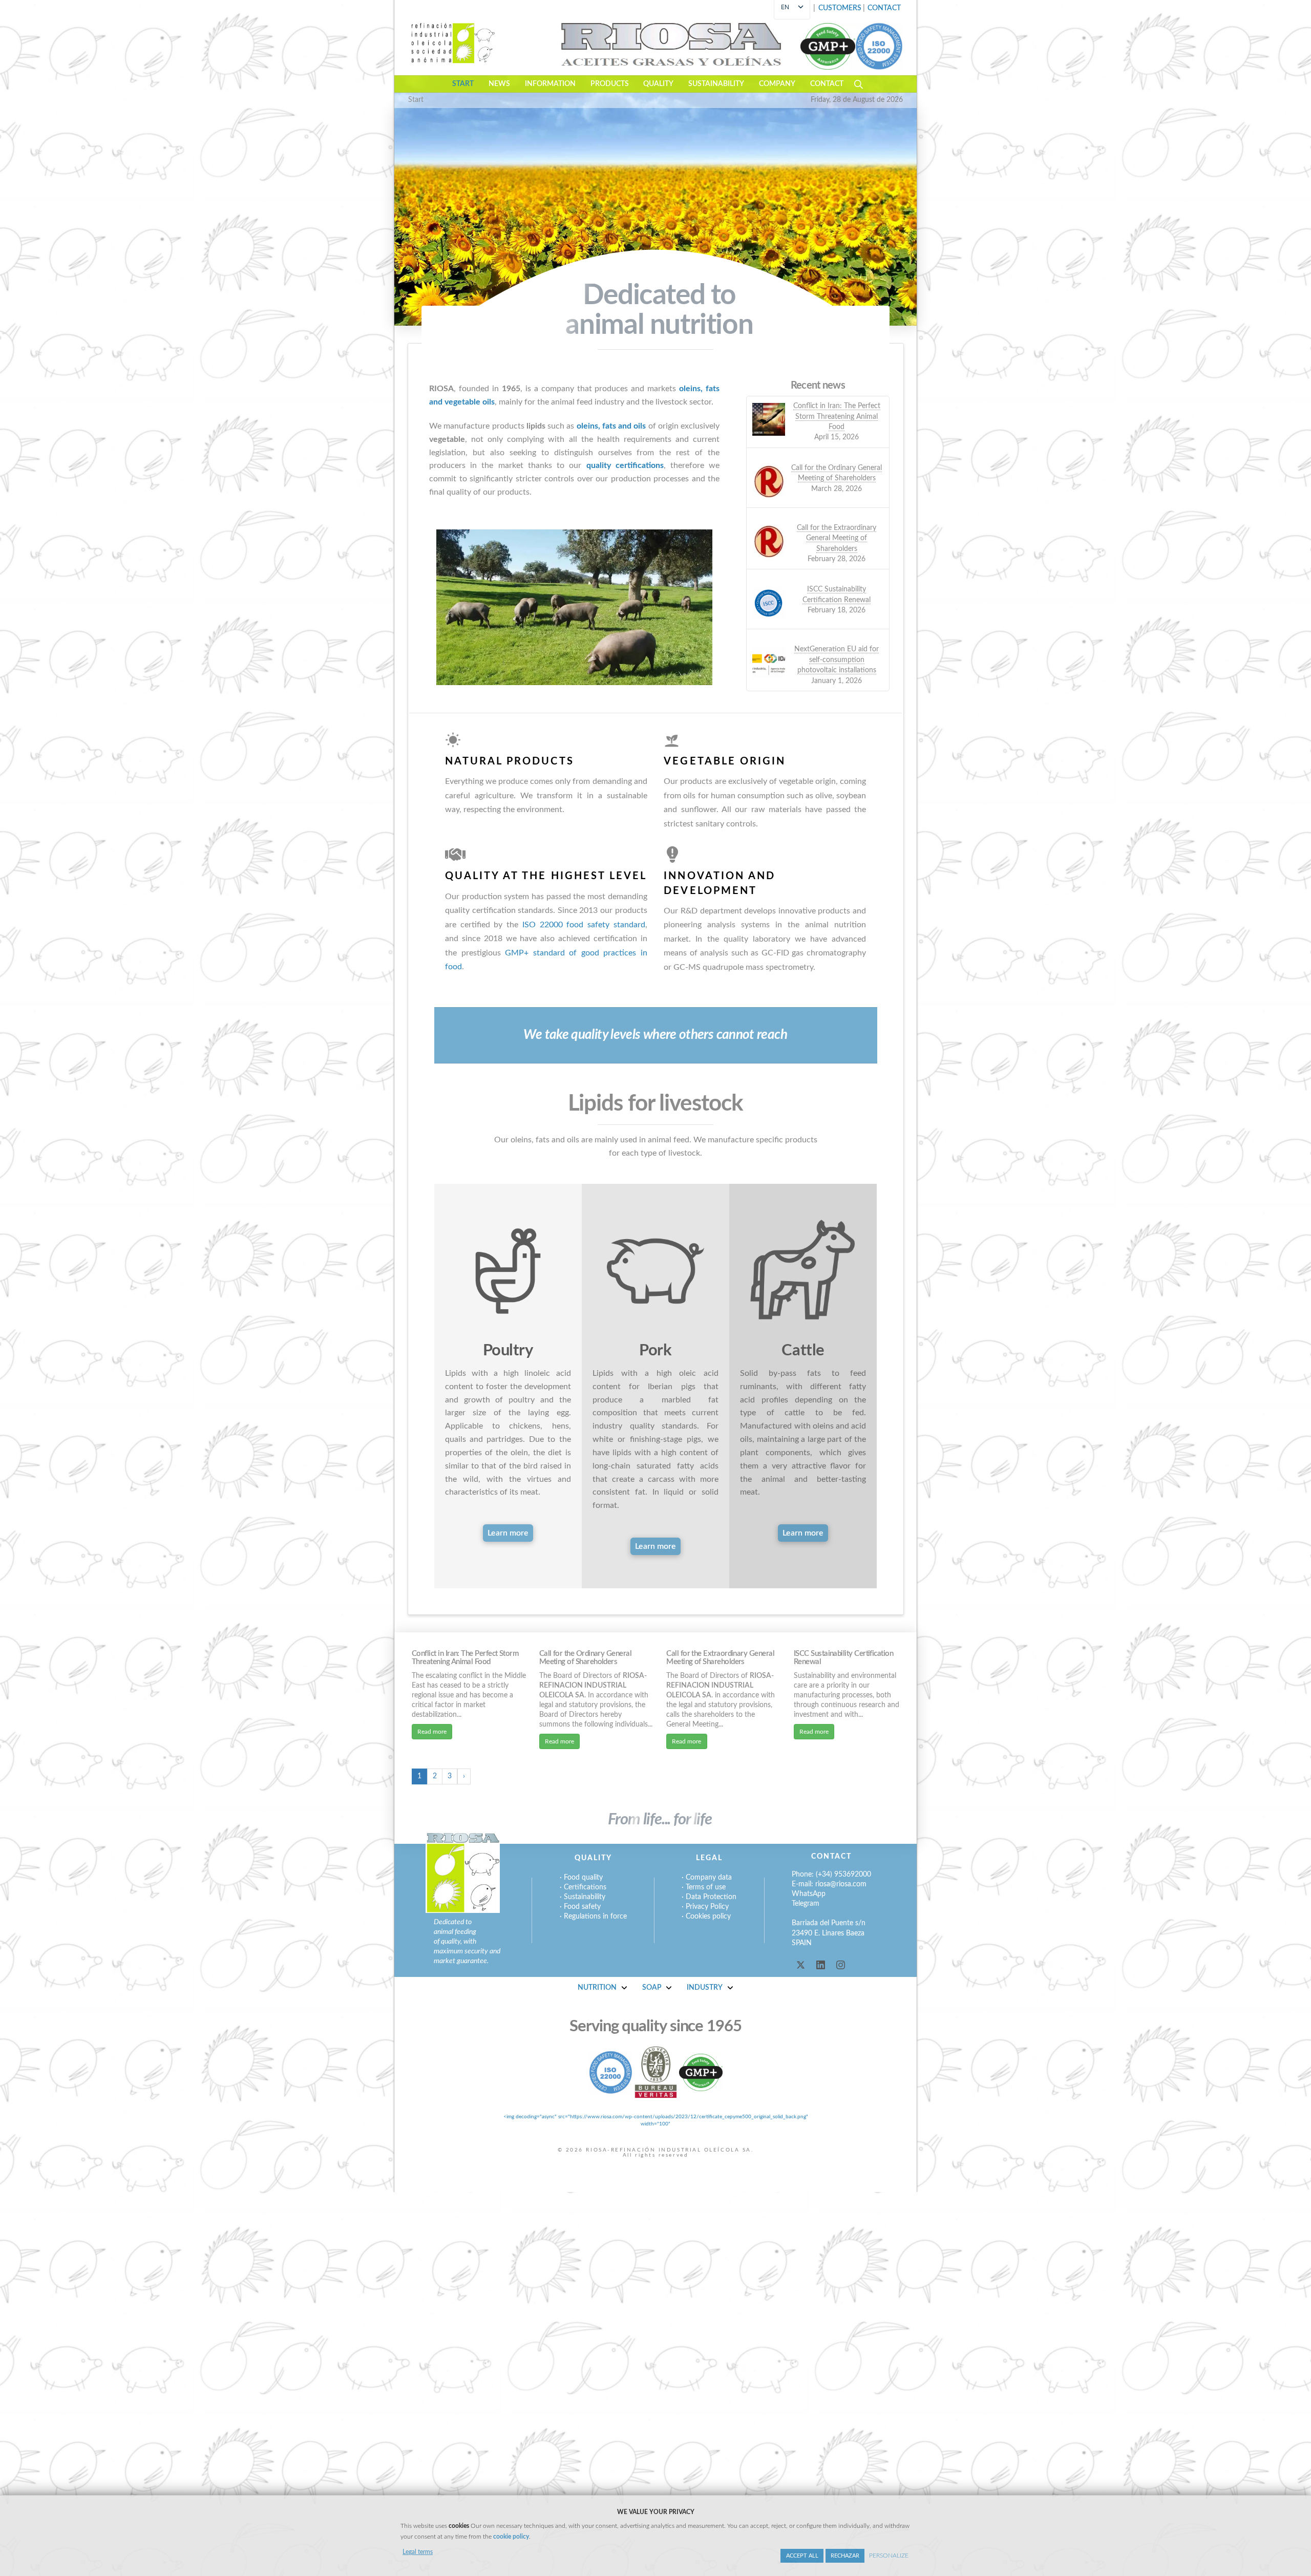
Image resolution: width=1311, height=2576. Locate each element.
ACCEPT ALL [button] (802, 2556)
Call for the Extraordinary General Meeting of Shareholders (720, 1658)
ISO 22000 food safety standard (584, 925)
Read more (432, 1732)
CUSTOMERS (840, 8)
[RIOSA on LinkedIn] (821, 1965)
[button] (884, 9)
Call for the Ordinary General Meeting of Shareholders (585, 1658)
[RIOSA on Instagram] (841, 1965)
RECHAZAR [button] (845, 2556)
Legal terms (418, 2552)
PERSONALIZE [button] (889, 2556)
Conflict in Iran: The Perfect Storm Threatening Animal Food (465, 1658)
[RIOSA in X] (801, 1965)
